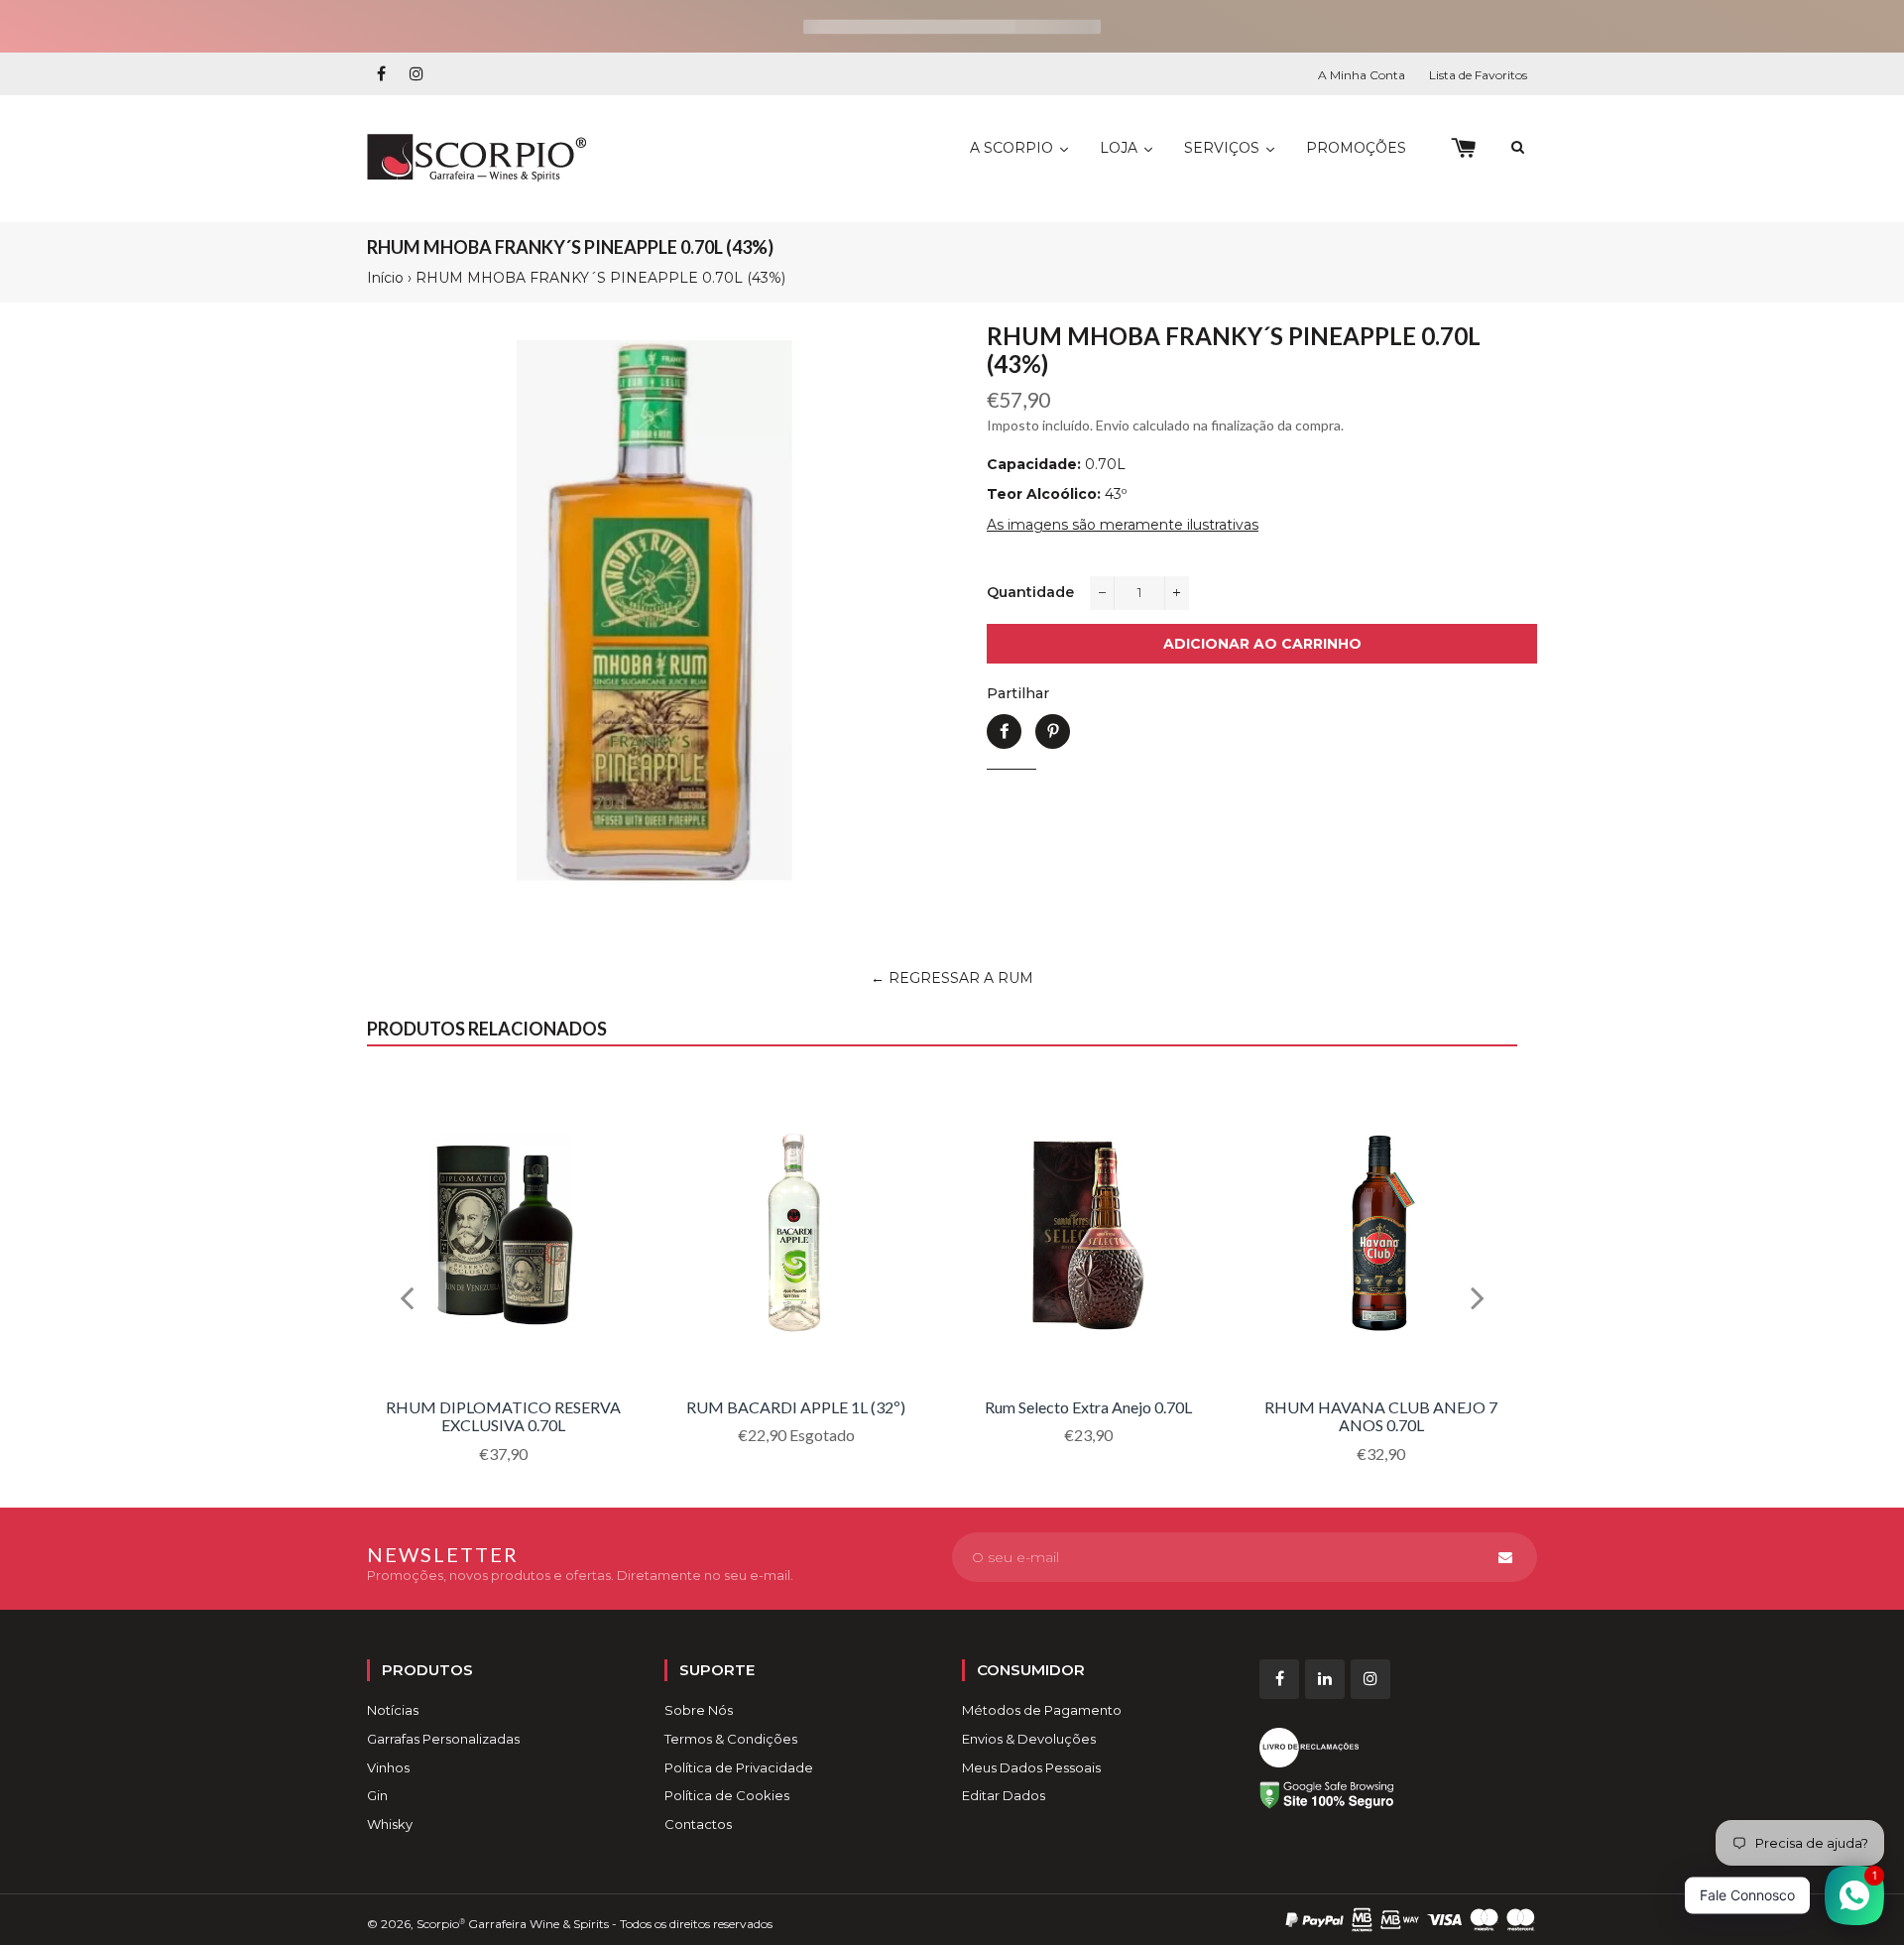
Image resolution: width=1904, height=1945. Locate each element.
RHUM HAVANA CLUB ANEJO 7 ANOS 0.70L (1381, 1416)
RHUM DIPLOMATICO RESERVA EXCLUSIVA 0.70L (503, 1416)
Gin (377, 1795)
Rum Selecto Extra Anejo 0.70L (1088, 1407)
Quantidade (1030, 592)
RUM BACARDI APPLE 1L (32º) (796, 1407)
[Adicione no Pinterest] (1053, 731)
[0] (1463, 148)
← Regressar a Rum (952, 978)
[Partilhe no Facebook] (1004, 731)
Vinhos (388, 1767)
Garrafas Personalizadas (443, 1739)
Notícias (393, 1710)
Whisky (390, 1824)
